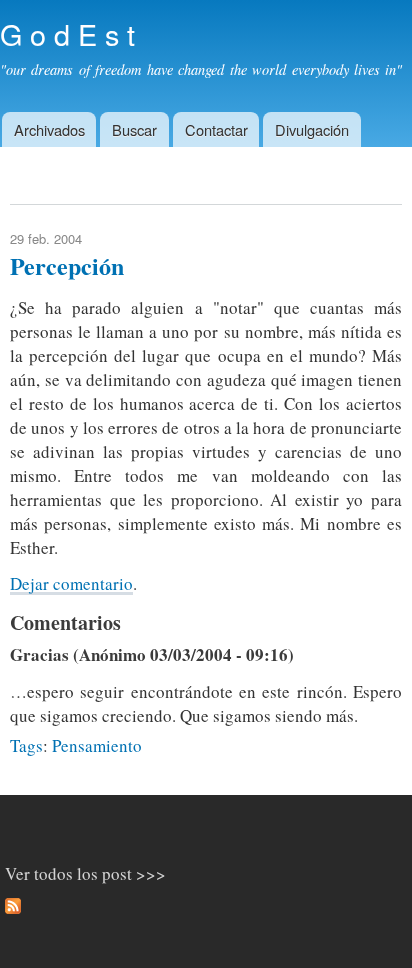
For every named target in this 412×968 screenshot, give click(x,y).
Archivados (49, 129)
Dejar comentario (71, 583)
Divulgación (312, 129)
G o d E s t (67, 33)
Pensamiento (97, 745)
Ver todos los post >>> (85, 873)
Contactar (216, 129)
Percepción (67, 265)
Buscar (134, 129)
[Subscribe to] (13, 909)
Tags (26, 745)
